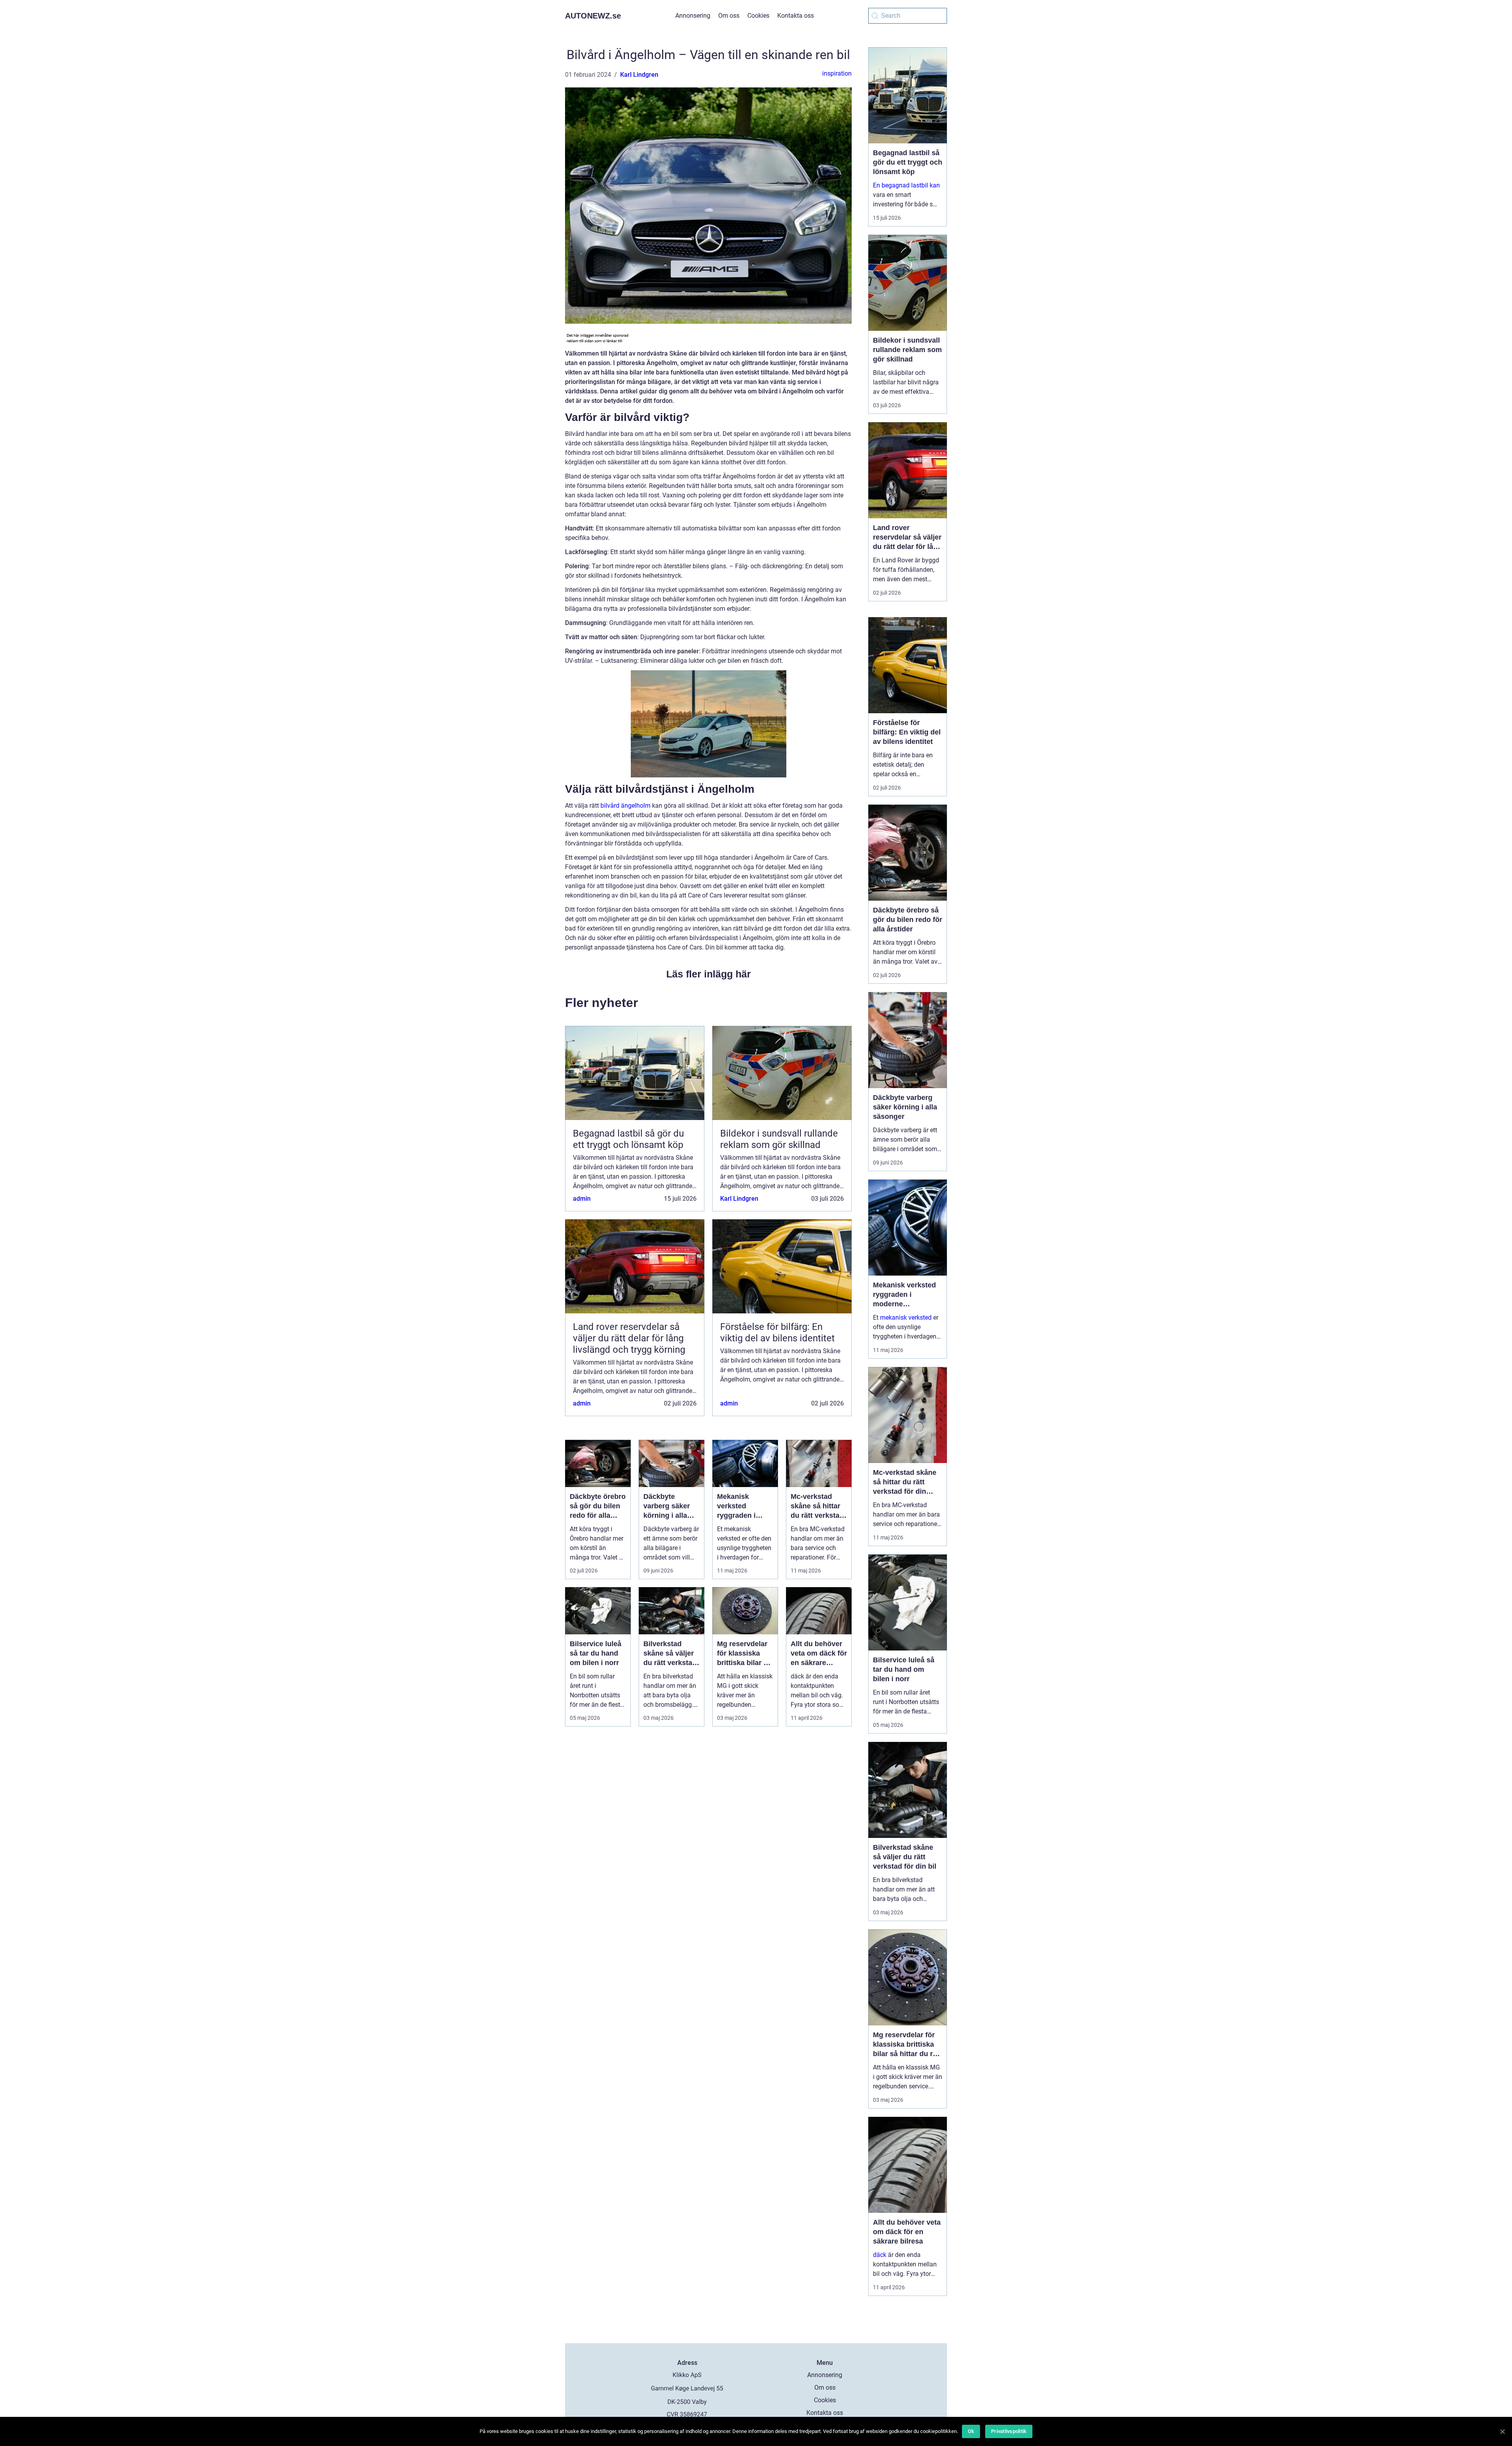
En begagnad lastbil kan (906, 185)
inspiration (837, 73)
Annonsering (693, 16)
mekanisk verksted (906, 1318)
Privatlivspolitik (1009, 2431)
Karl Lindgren (639, 75)
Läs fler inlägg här (709, 974)
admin (582, 1199)
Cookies (758, 16)
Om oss (729, 16)
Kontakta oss (796, 16)
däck (880, 2255)
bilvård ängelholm (625, 806)
